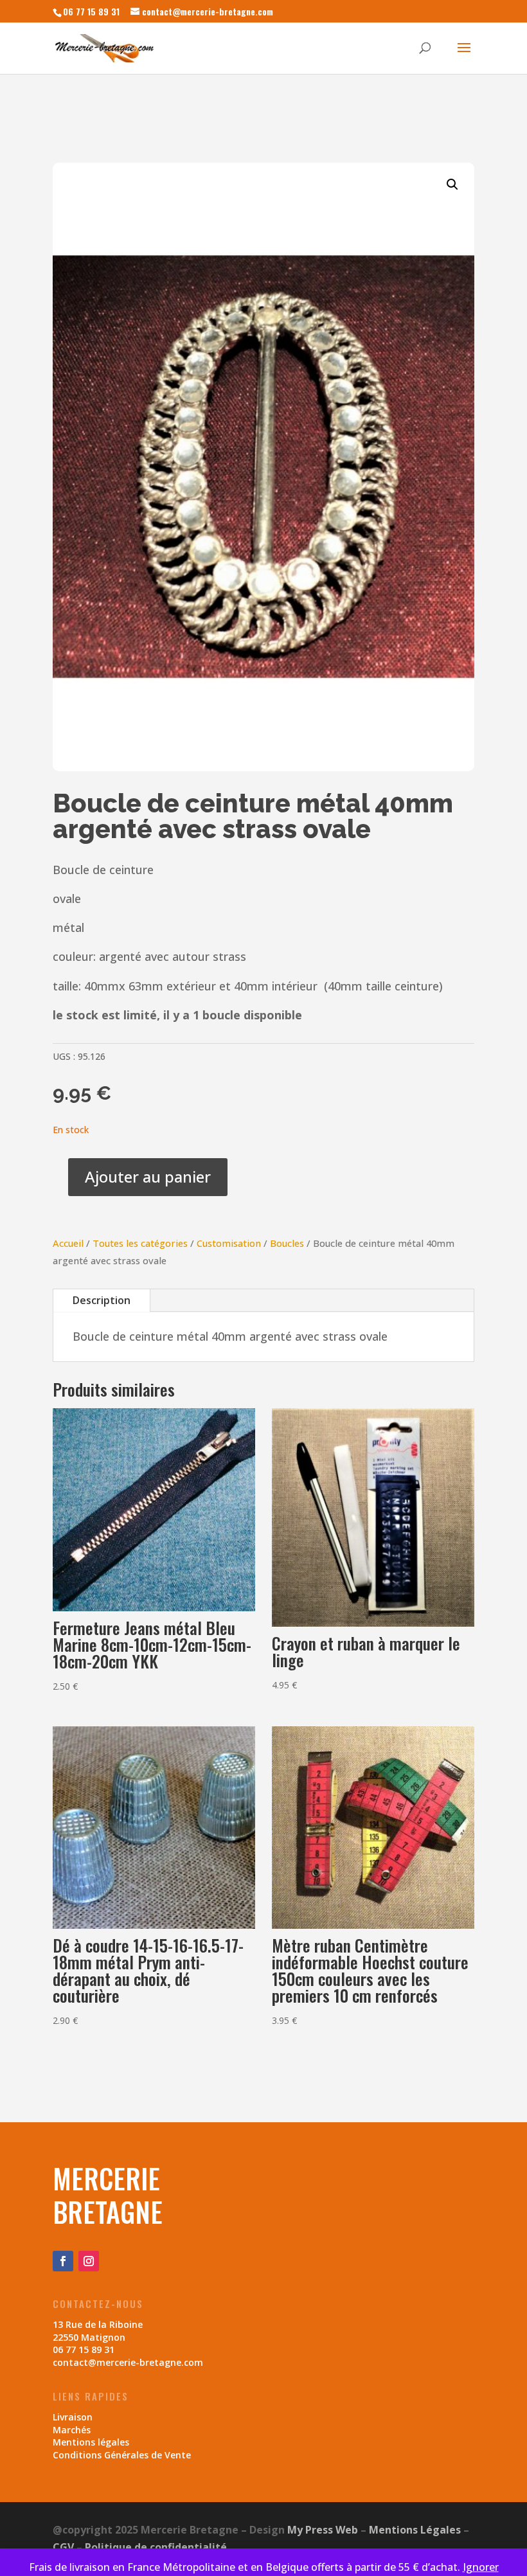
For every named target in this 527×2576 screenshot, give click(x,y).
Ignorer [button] (481, 2567)
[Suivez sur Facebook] (63, 2261)
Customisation (229, 1243)
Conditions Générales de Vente (122, 2455)
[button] (452, 184)
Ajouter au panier (148, 1176)
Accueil (68, 1243)
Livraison (73, 2417)
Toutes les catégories (140, 1243)
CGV (63, 2547)
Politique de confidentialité (156, 2547)
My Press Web (323, 2530)
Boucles (287, 1243)
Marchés (72, 2430)
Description (102, 1300)
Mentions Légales (415, 2530)
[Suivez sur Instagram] (89, 2261)
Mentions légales (91, 2442)
